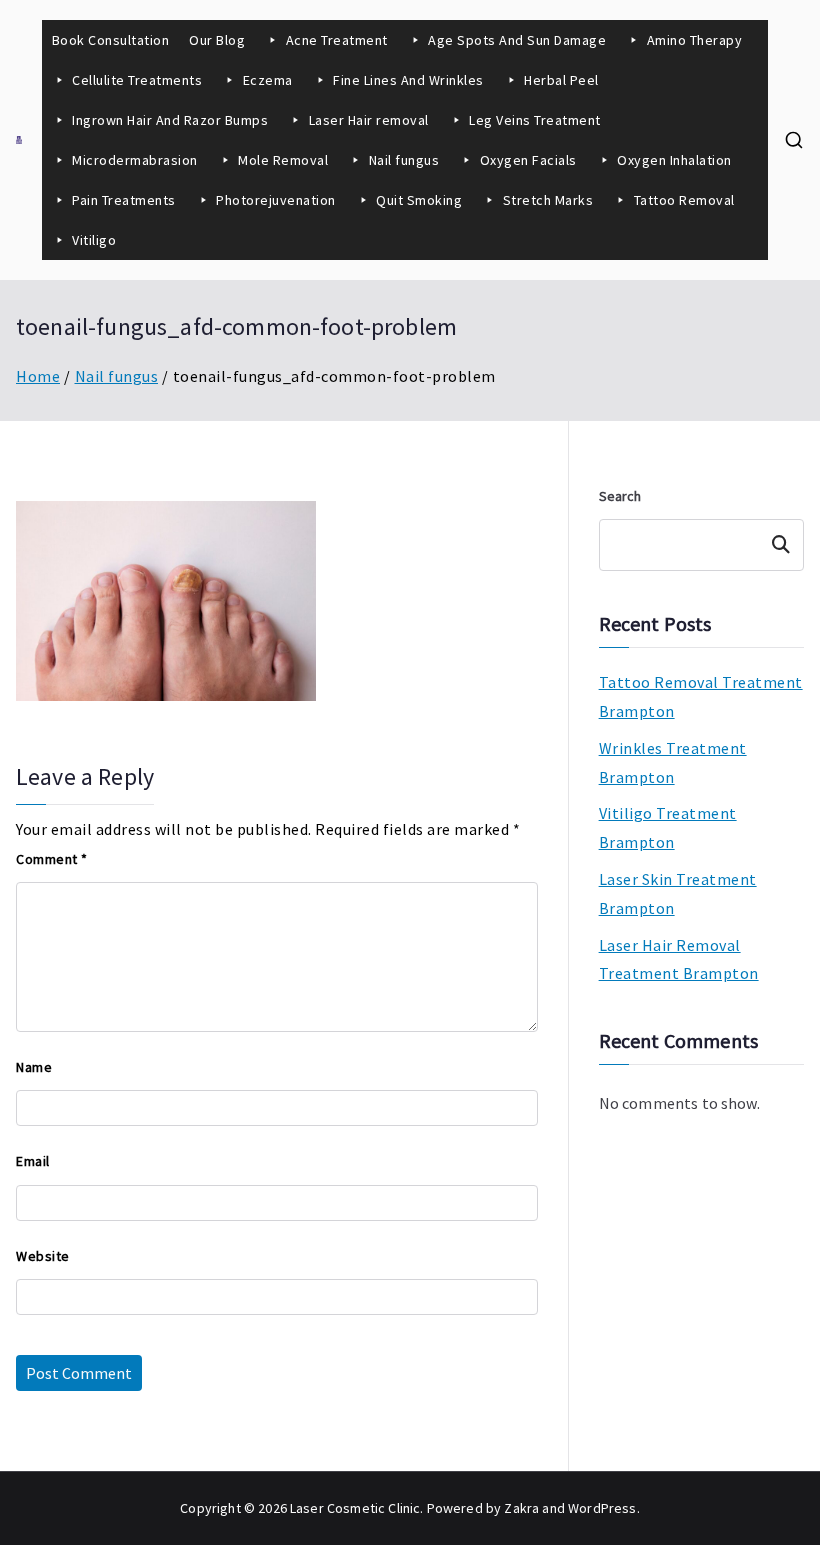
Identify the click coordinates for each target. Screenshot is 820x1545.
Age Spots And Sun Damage (517, 40)
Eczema (268, 80)
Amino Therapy (695, 40)
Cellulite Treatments (137, 80)
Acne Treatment (337, 40)
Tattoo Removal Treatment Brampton (701, 696)
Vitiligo (94, 240)
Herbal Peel (561, 80)
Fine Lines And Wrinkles (408, 80)
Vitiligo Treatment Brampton (668, 827)
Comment (52, 859)
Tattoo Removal (684, 200)
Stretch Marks (548, 200)
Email (33, 1161)
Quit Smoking (419, 200)
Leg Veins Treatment (535, 120)
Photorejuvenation (276, 200)
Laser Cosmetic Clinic (355, 1508)
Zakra (521, 1508)
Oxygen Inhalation (676, 160)
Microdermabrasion (135, 160)
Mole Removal (283, 160)
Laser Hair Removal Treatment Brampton (679, 959)
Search (620, 496)
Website (43, 1256)
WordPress (602, 1508)
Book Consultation (111, 40)
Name (34, 1067)
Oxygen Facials (528, 160)
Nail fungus (404, 160)
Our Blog (217, 40)
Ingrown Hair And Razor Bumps (170, 120)
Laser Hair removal (369, 120)
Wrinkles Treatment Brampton (673, 762)
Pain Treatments (124, 200)
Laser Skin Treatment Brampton (678, 893)
